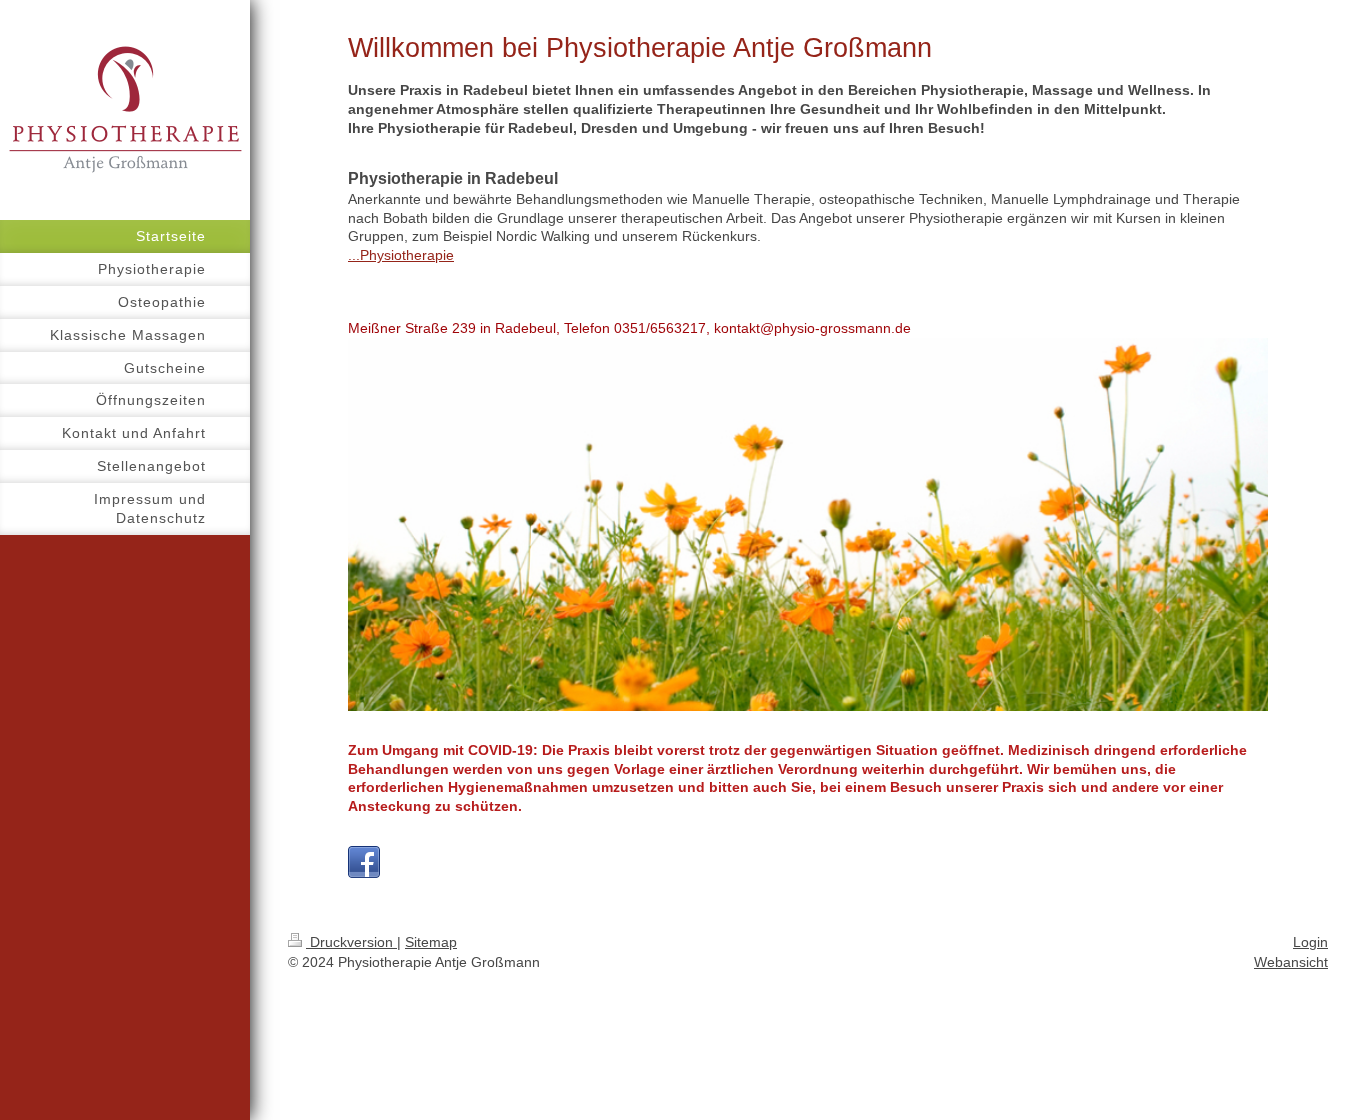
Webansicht (1291, 962)
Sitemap (431, 942)
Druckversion (351, 942)
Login (1310, 942)
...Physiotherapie (401, 255)
